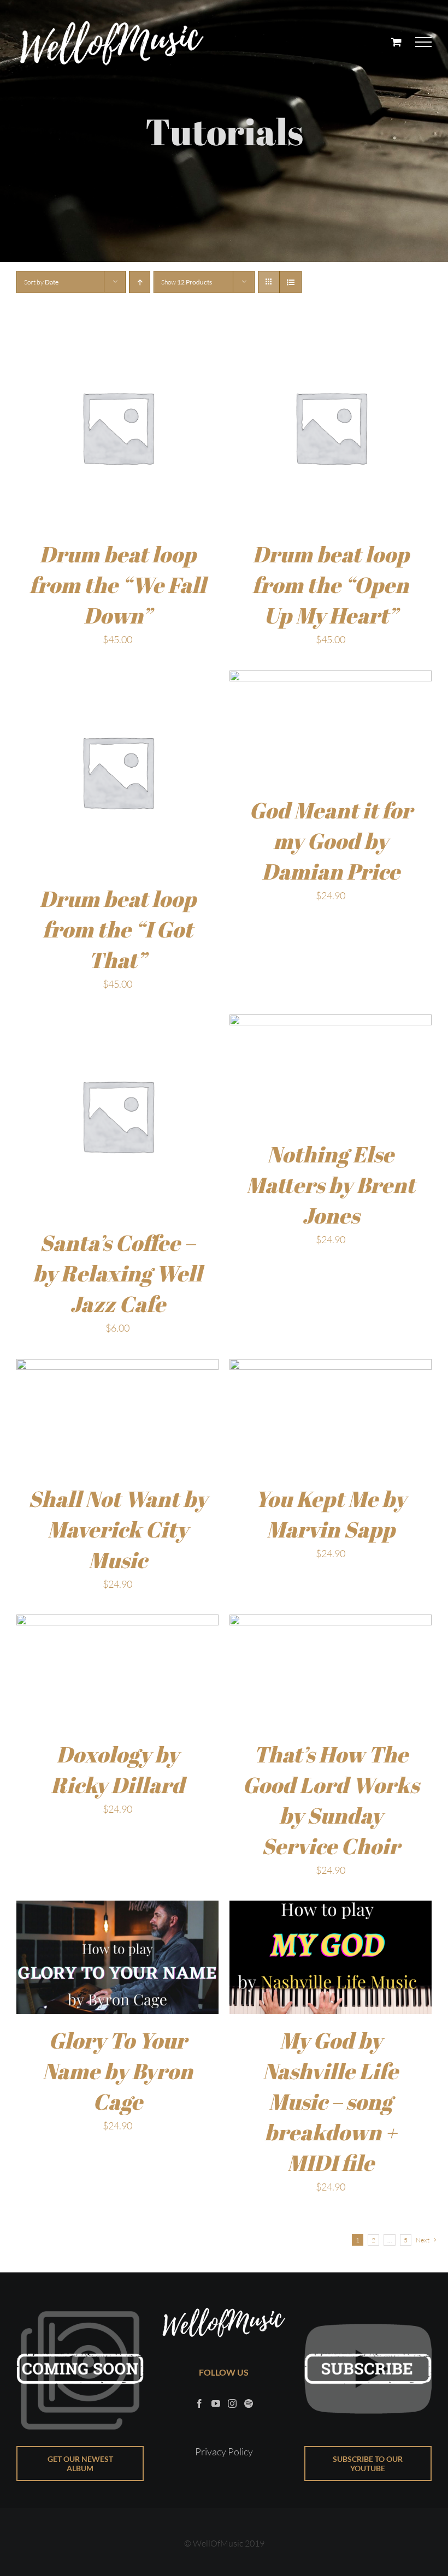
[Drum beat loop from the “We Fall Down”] (117, 335)
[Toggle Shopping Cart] (396, 42)
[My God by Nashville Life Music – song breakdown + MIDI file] (331, 1909)
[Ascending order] (140, 282)
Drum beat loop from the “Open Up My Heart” (331, 585)
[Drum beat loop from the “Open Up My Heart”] (331, 335)
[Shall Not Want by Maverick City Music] (117, 1368)
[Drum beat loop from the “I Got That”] (117, 679)
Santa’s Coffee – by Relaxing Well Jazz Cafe (117, 1273)
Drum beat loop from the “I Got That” (118, 929)
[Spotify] (249, 2403)
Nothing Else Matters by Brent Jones (331, 1185)
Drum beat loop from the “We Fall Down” (118, 585)
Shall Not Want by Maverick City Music (118, 1529)
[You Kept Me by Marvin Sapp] (331, 1368)
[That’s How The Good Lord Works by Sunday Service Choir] (331, 1623)
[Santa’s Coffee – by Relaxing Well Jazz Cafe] (117, 1023)
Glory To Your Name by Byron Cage (118, 2071)
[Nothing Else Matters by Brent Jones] (331, 1023)
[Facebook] (199, 2403)
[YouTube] (216, 2403)
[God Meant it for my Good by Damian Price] (331, 679)
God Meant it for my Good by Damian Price (331, 841)
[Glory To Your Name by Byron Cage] (117, 1909)
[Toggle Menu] (424, 42)
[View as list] (290, 282)
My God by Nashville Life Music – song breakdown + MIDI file (331, 2102)
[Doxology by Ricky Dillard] (117, 1623)
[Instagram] (232, 2403)
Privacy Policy (224, 2452)
